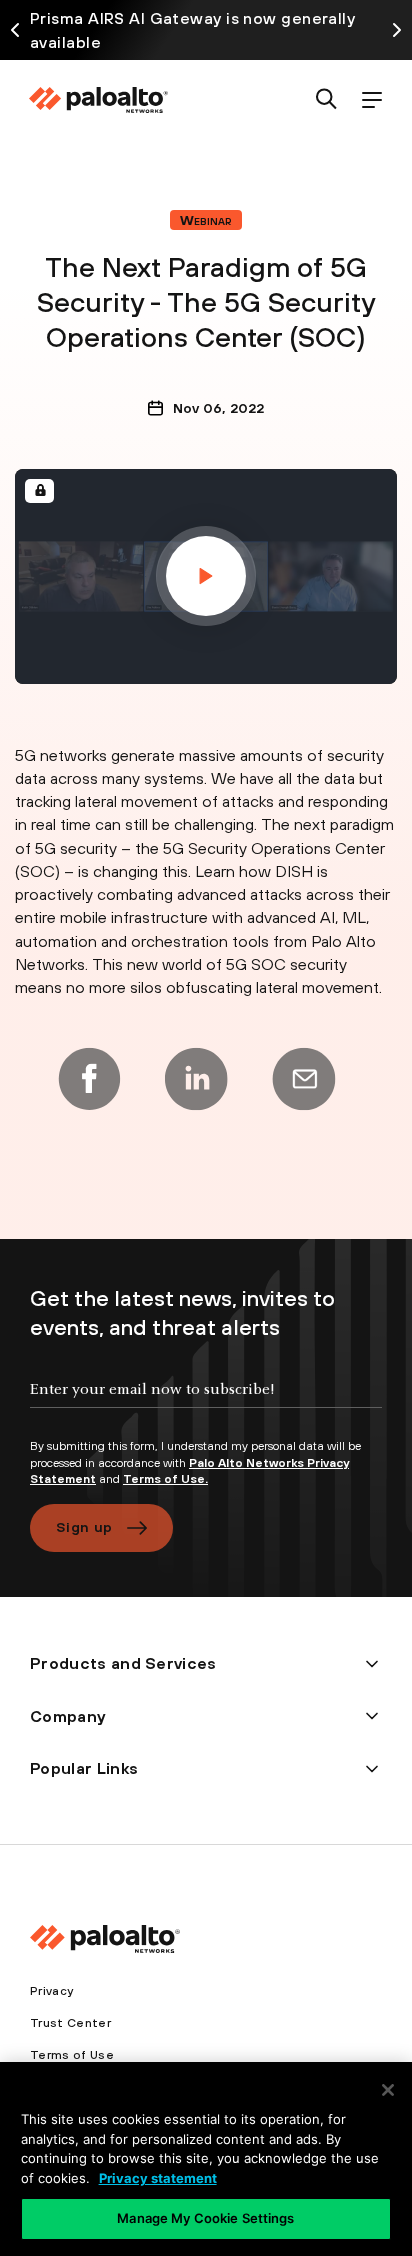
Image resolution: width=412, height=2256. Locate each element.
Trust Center (70, 2023)
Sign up (84, 1527)
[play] (206, 576)
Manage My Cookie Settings (205, 2218)
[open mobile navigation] (371, 100)
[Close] (388, 2090)
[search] (326, 100)
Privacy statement (158, 2178)
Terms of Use (72, 2055)
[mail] (304, 1079)
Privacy (51, 1991)
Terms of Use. (165, 1479)
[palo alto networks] (98, 100)
